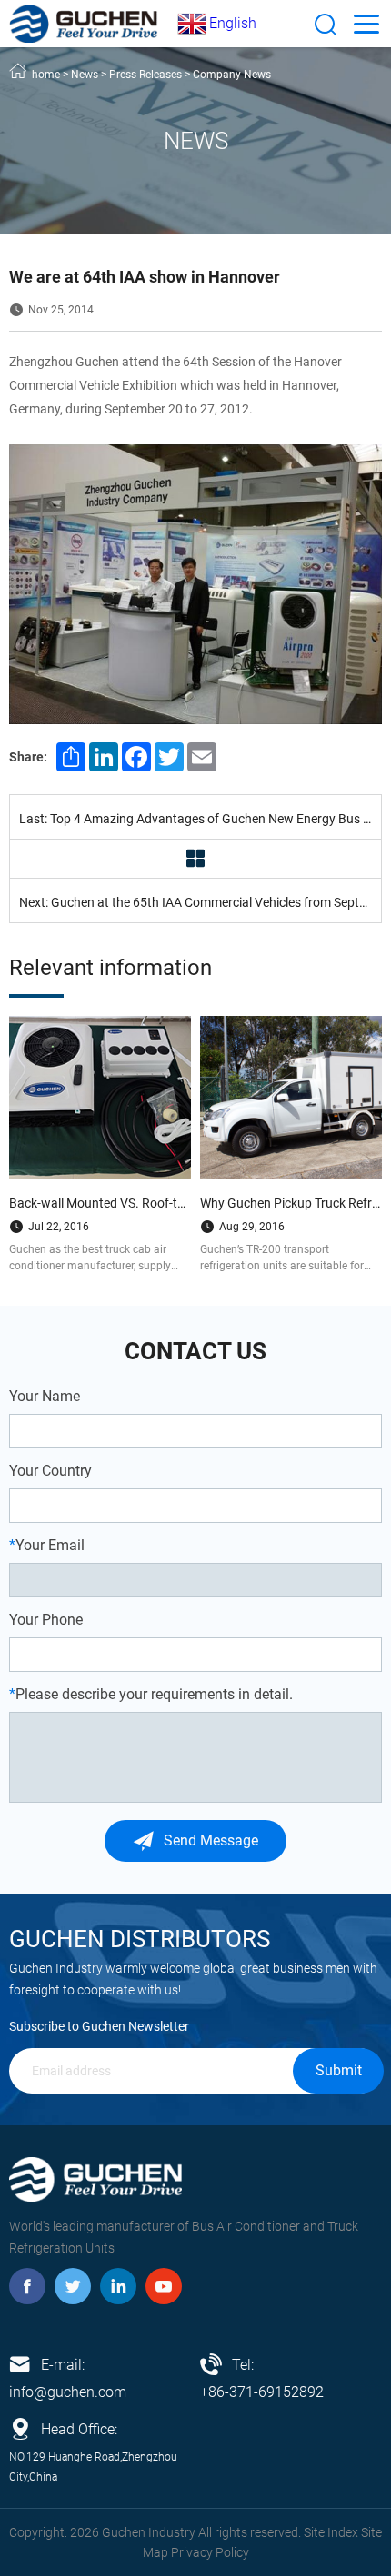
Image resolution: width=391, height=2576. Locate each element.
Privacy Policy (210, 2552)
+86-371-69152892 (262, 2392)
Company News (232, 75)
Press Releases (145, 75)
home (46, 75)
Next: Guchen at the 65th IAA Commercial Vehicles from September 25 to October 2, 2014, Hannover (200, 902)
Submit (339, 2070)
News (85, 75)
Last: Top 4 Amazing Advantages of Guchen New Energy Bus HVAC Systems (200, 819)
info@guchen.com (68, 2392)
